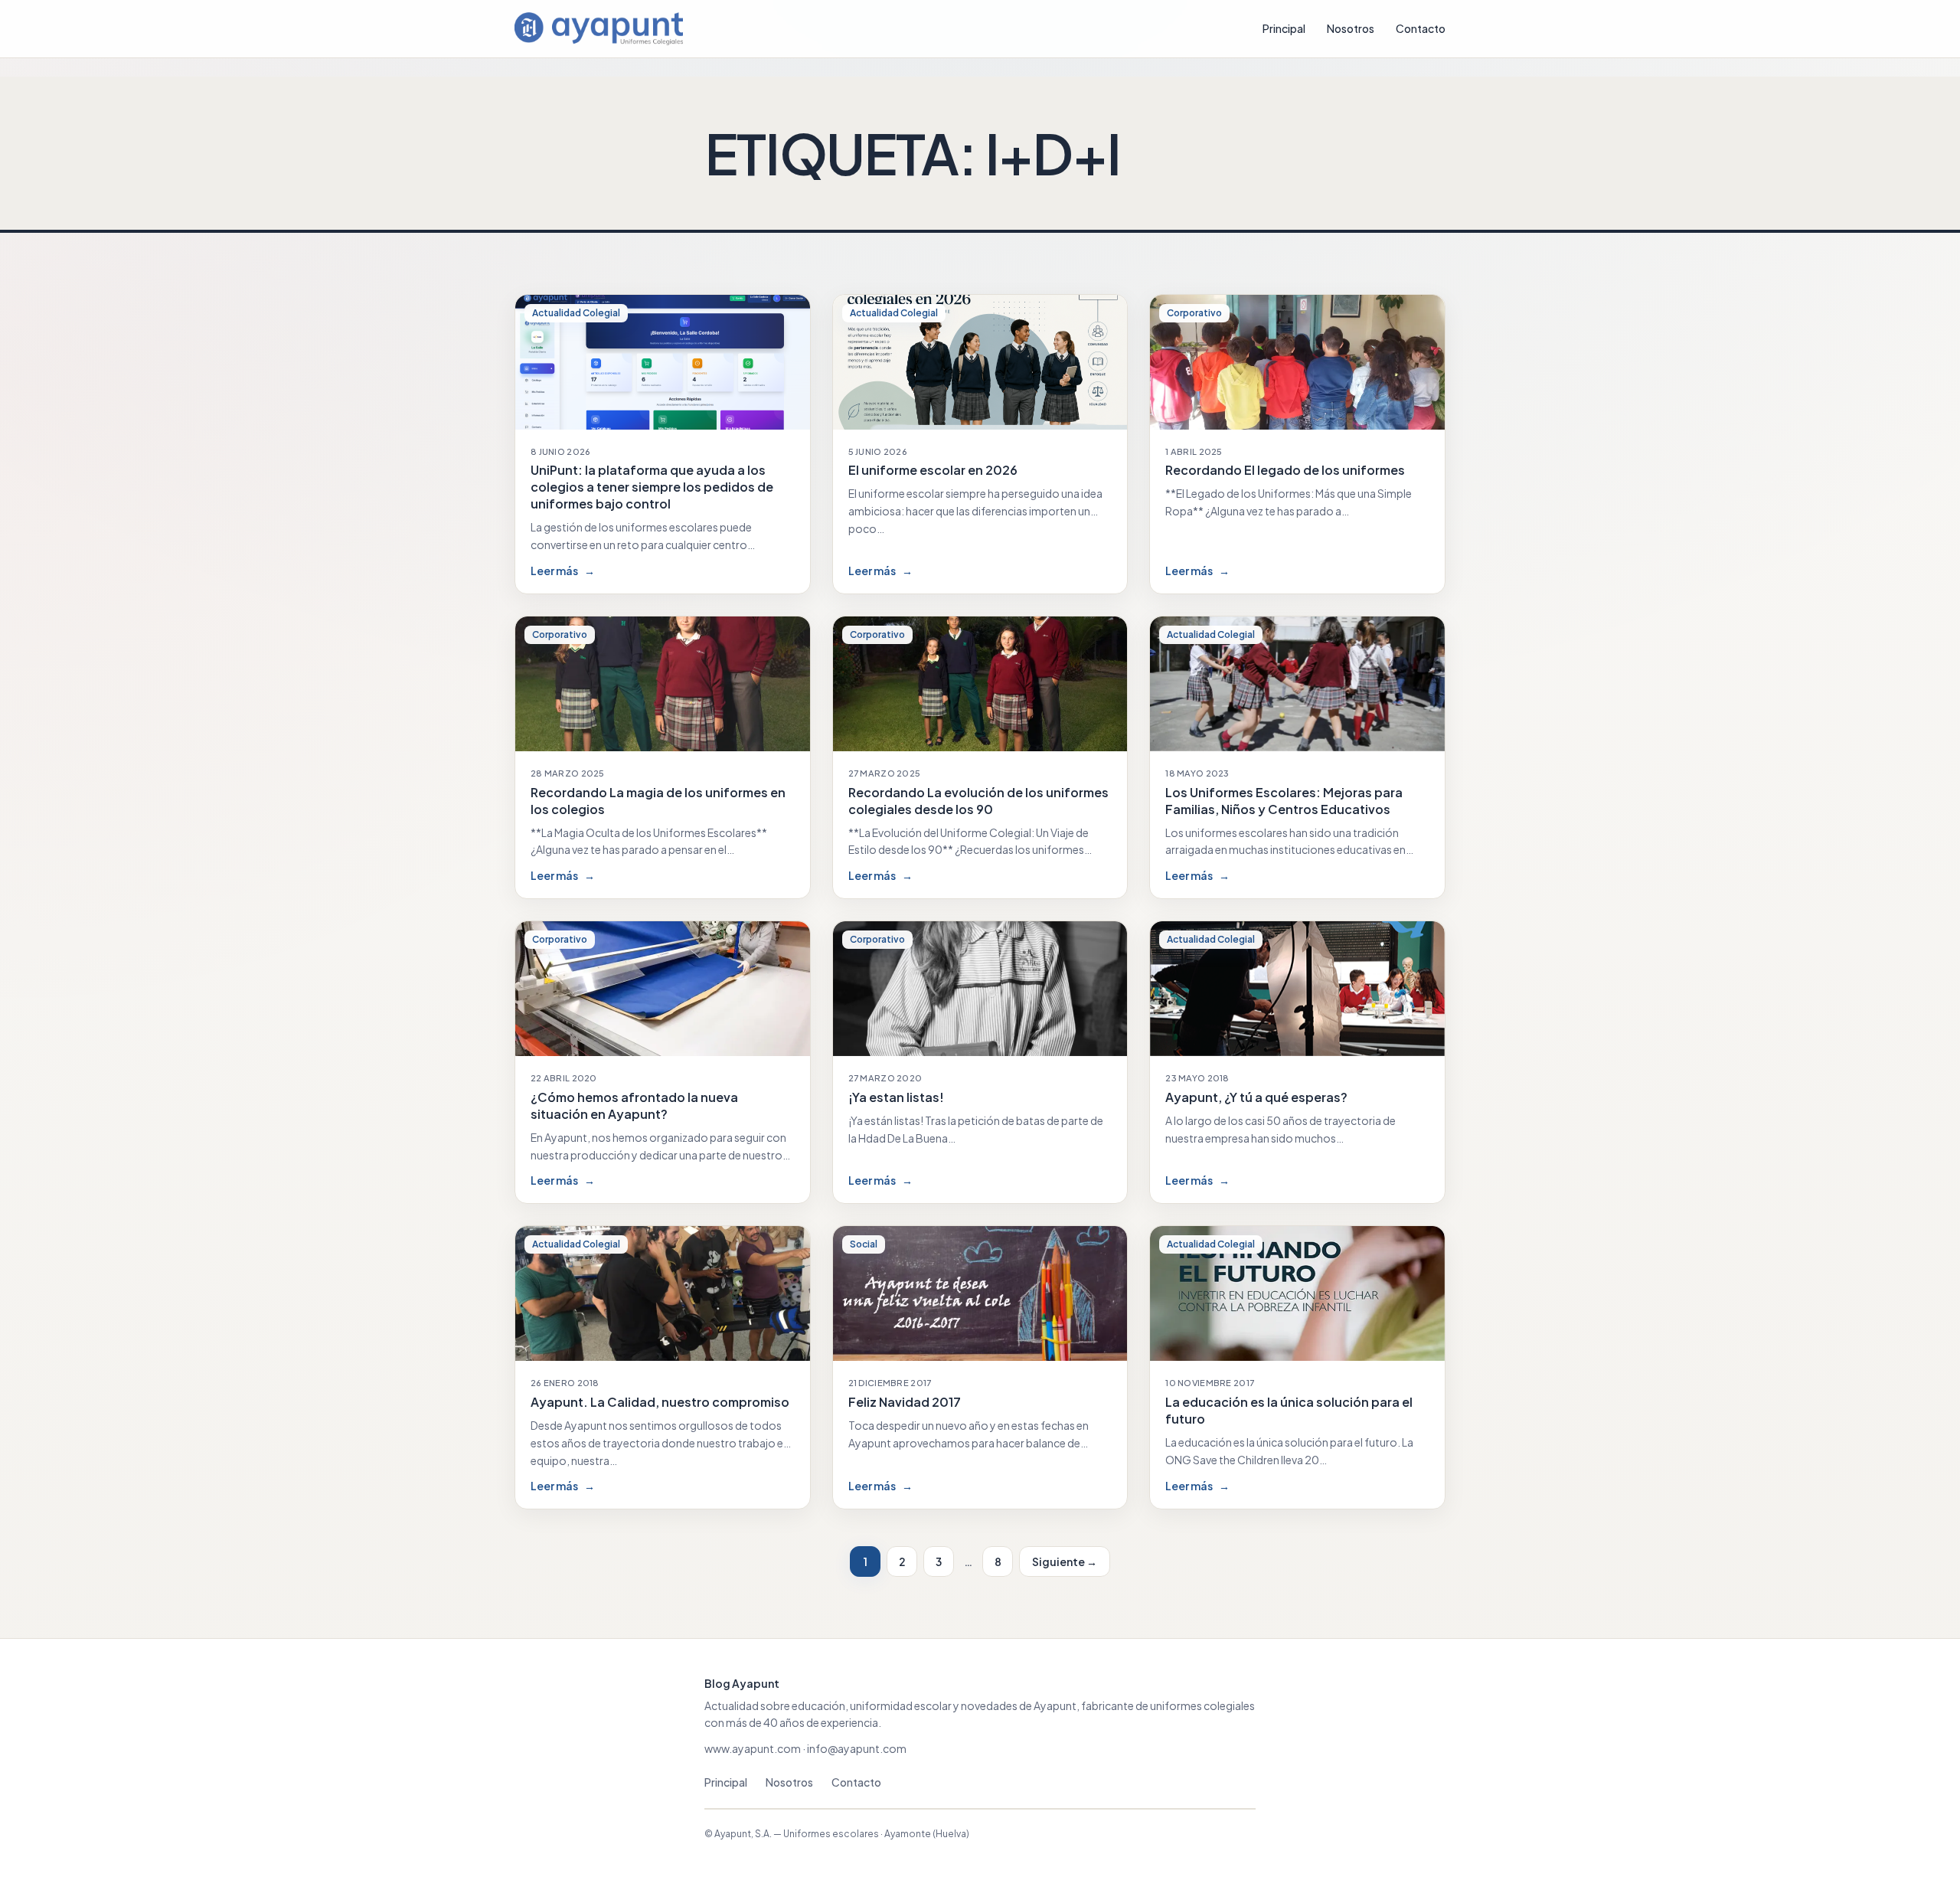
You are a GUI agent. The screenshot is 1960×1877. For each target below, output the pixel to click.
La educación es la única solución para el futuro (1289, 1410)
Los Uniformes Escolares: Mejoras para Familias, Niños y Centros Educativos (1284, 801)
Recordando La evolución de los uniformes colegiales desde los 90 (978, 801)
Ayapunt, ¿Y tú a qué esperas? (1256, 1097)
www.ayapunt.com (753, 1748)
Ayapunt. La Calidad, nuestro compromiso (660, 1402)
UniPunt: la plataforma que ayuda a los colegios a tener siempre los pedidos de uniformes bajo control (652, 487)
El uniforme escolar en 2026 (933, 470)
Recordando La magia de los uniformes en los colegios (658, 801)
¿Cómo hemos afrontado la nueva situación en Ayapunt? (634, 1105)
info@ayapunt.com (857, 1748)
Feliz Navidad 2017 (905, 1402)
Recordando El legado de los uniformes (1285, 470)
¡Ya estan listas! (896, 1097)
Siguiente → (1065, 1561)
